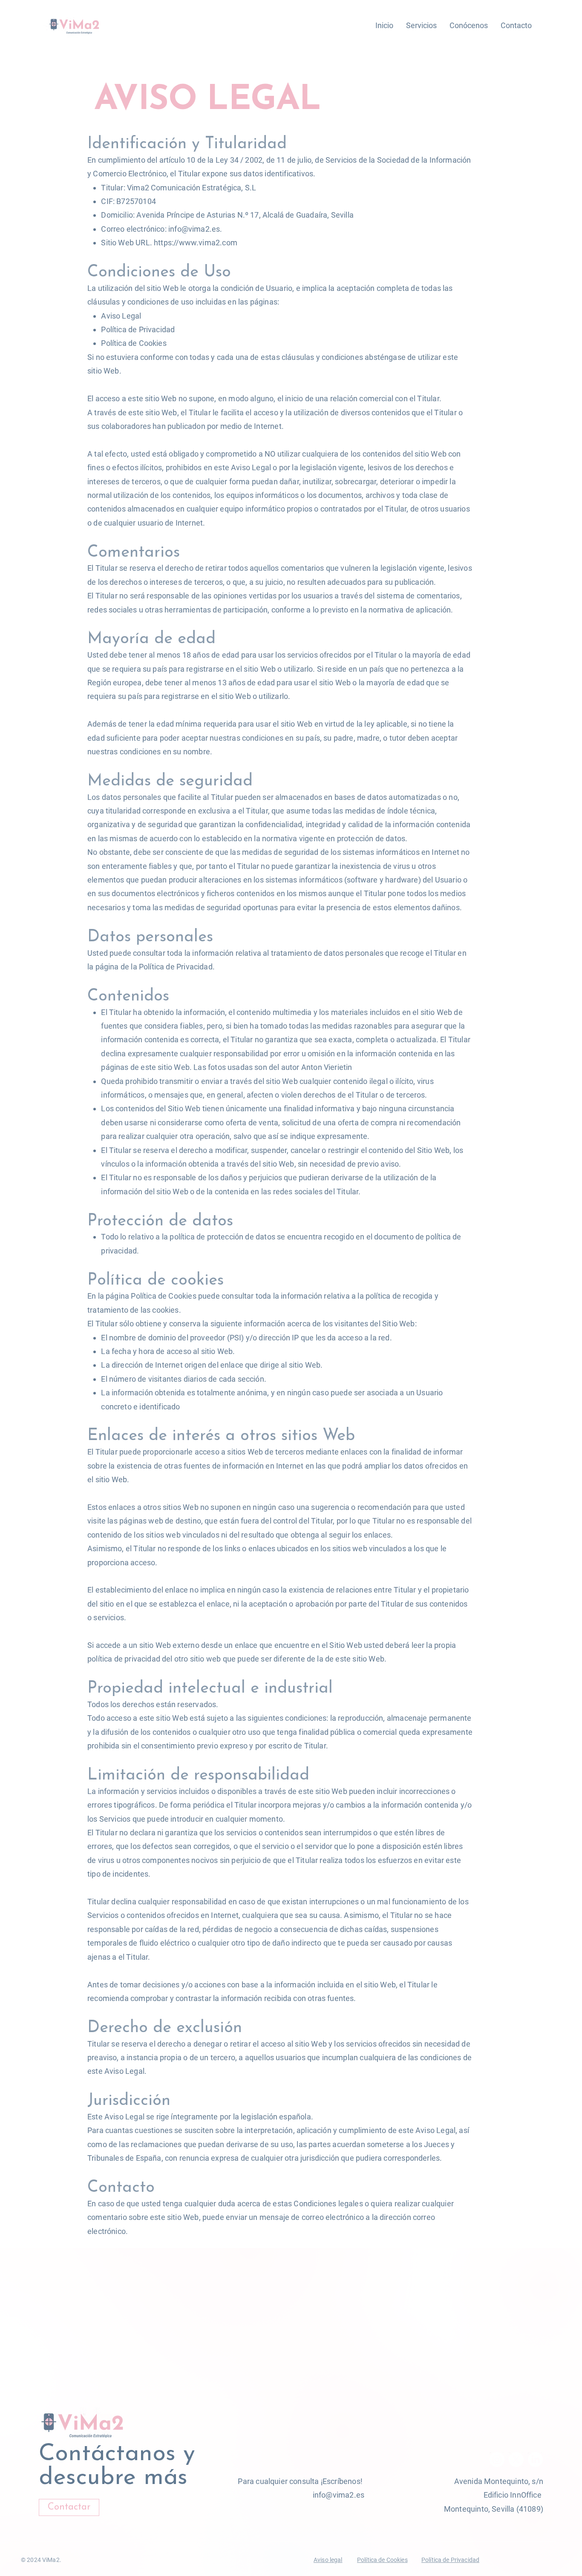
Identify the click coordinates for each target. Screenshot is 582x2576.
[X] (516, 2460)
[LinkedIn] (535, 2460)
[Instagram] (497, 2460)
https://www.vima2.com (196, 243)
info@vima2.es (194, 229)
